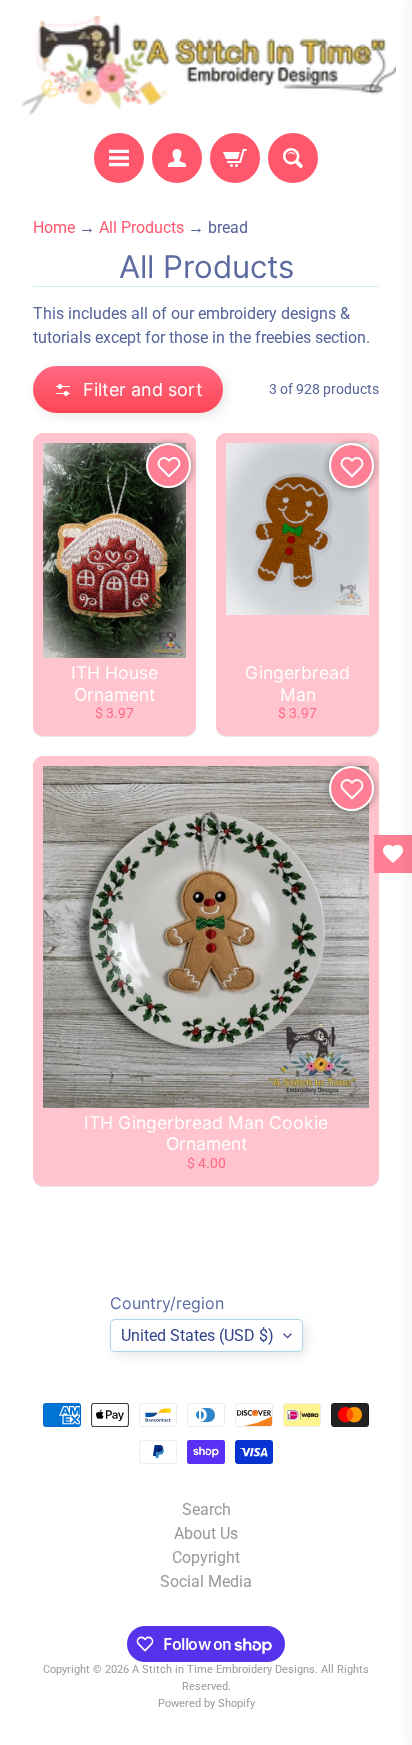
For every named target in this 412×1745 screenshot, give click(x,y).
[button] (128, 389)
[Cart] (235, 158)
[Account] (177, 158)
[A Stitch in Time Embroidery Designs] (206, 66)
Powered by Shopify (206, 1703)
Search (206, 1509)
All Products (141, 227)
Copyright (206, 1557)
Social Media (206, 1581)
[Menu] (119, 158)
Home (54, 227)
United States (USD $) (197, 1335)
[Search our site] (293, 158)
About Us (206, 1533)
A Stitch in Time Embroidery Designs (223, 1669)
